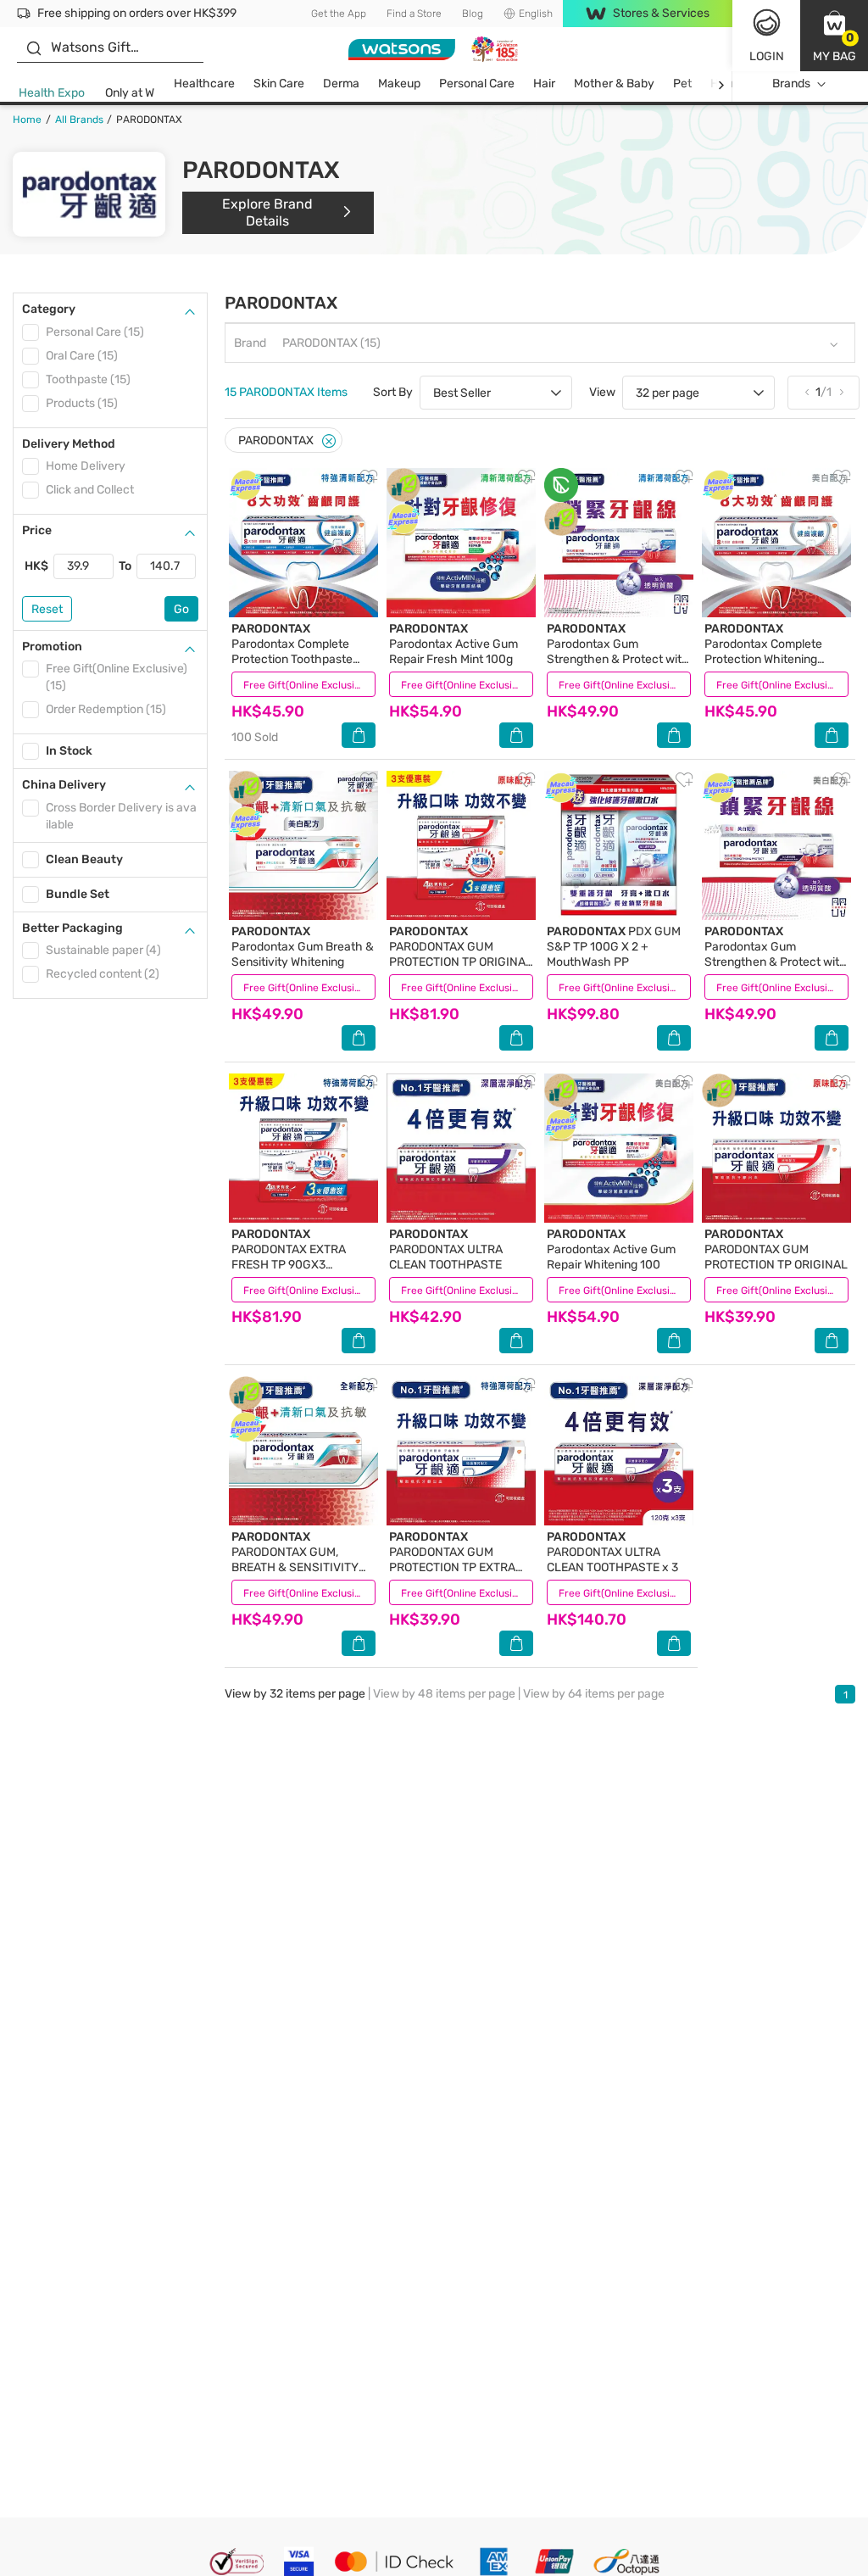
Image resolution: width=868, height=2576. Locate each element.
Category (49, 309)
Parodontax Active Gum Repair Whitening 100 (611, 1249)
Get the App (339, 14)
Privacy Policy (89, 2565)
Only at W (130, 93)
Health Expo (52, 93)
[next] (721, 84)
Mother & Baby (614, 84)
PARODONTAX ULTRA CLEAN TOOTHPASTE (446, 1249)
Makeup (399, 84)
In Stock (69, 751)
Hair (544, 84)
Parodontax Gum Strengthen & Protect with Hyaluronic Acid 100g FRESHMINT (618, 659)
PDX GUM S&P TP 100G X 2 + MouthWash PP (614, 947)
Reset (47, 609)
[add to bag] (359, 735)
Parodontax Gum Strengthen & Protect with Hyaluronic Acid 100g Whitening (776, 962)
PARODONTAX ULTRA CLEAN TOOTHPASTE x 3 (612, 1552)
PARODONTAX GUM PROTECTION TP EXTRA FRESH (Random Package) (460, 1560)
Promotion (52, 647)
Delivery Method (69, 444)
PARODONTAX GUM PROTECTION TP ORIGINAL (776, 1249)
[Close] (329, 441)
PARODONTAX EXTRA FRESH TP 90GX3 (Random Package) (289, 1257)
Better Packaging (72, 928)
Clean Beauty (84, 859)
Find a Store (414, 14)
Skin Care (279, 84)
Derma (341, 84)
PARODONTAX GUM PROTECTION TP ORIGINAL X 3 (461, 954)
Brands (791, 84)
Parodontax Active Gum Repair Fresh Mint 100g (453, 644)
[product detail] (303, 543)
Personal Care (477, 84)
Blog (473, 14)
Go (181, 609)
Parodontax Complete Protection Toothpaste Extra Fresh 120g (292, 652)
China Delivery (64, 785)
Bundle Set (78, 894)
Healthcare (204, 84)
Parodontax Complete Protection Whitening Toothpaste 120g (763, 652)
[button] (834, 36)
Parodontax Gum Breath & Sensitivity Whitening (303, 947)
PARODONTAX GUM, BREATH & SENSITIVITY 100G (295, 1560)
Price (37, 530)
